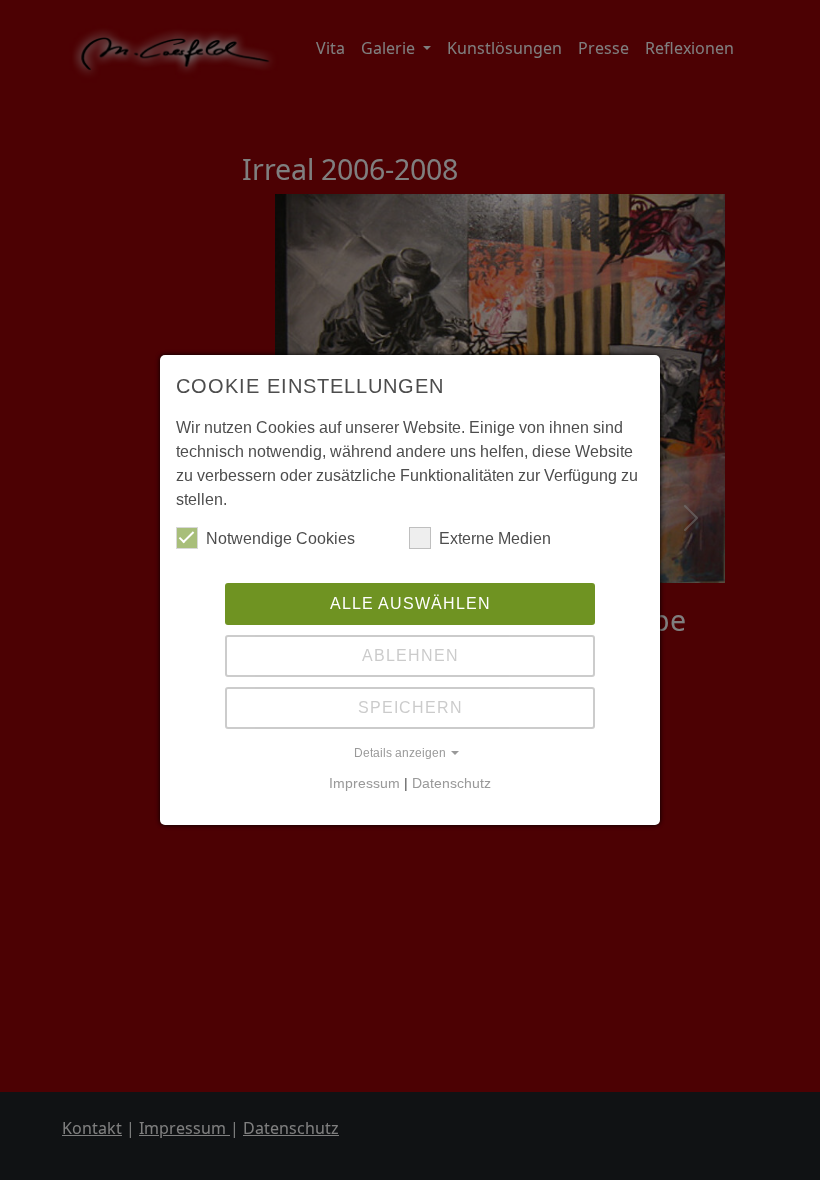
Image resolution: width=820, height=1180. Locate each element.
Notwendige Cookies (280, 538)
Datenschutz (451, 783)
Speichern (410, 707)
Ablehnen (410, 655)
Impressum (364, 783)
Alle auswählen (410, 603)
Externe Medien (495, 538)
